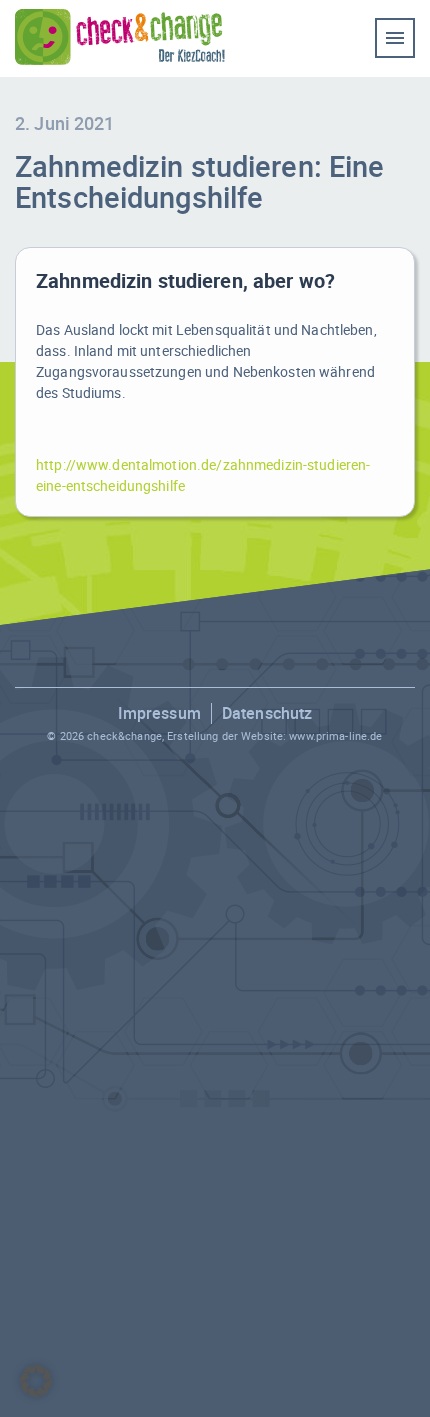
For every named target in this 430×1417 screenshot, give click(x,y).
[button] (36, 1381)
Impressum (159, 713)
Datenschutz (267, 713)
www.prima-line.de (335, 735)
